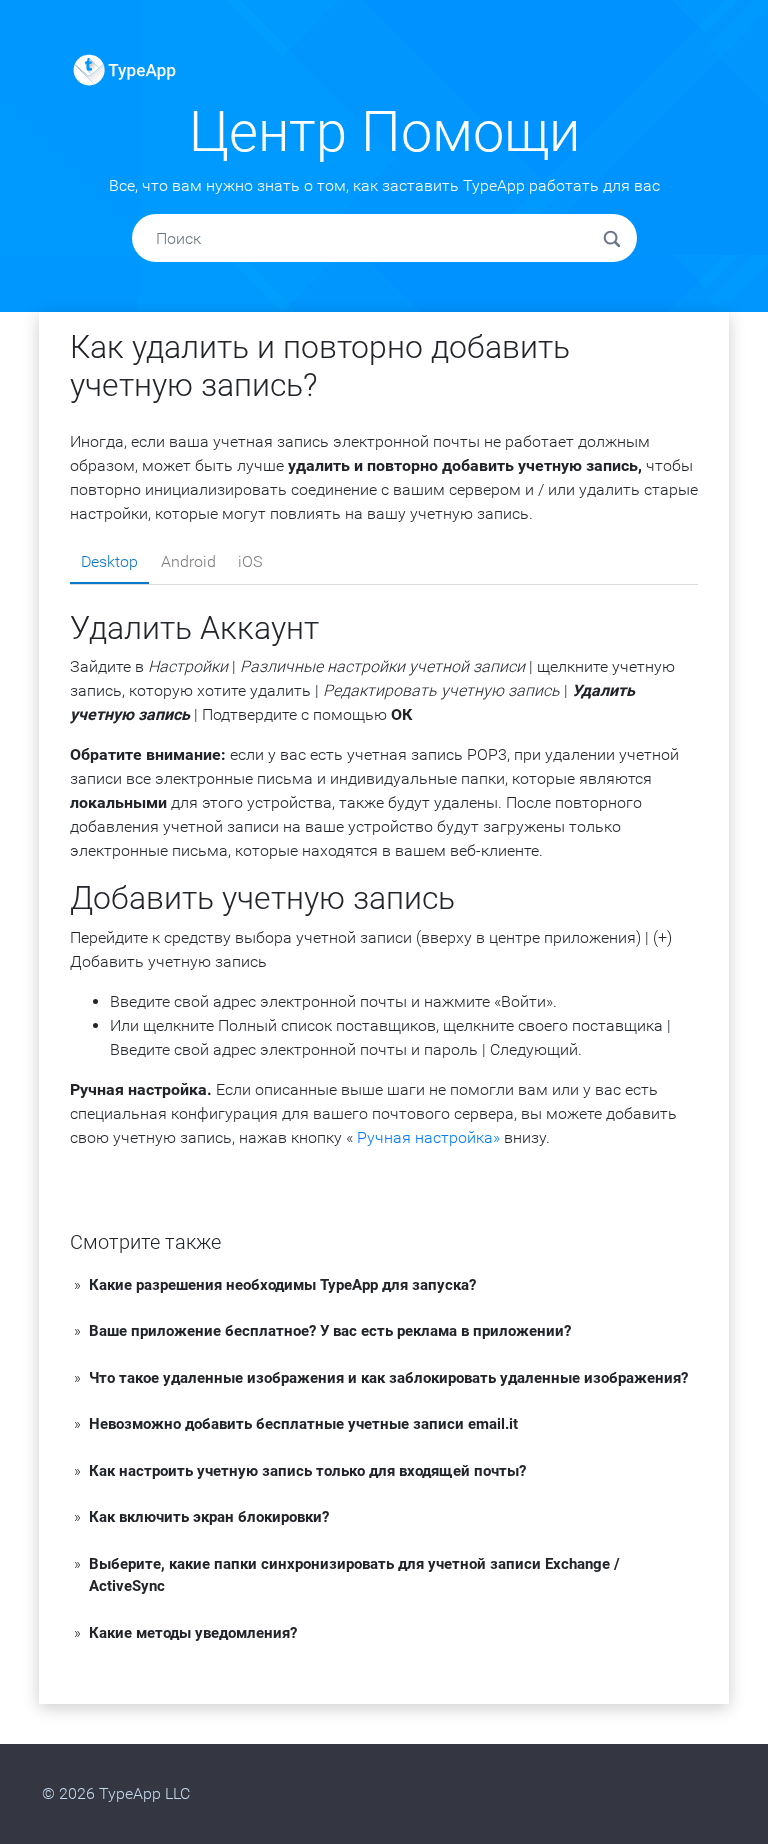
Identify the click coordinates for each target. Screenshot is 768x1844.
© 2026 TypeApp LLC (116, 1793)
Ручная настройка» (428, 1137)
